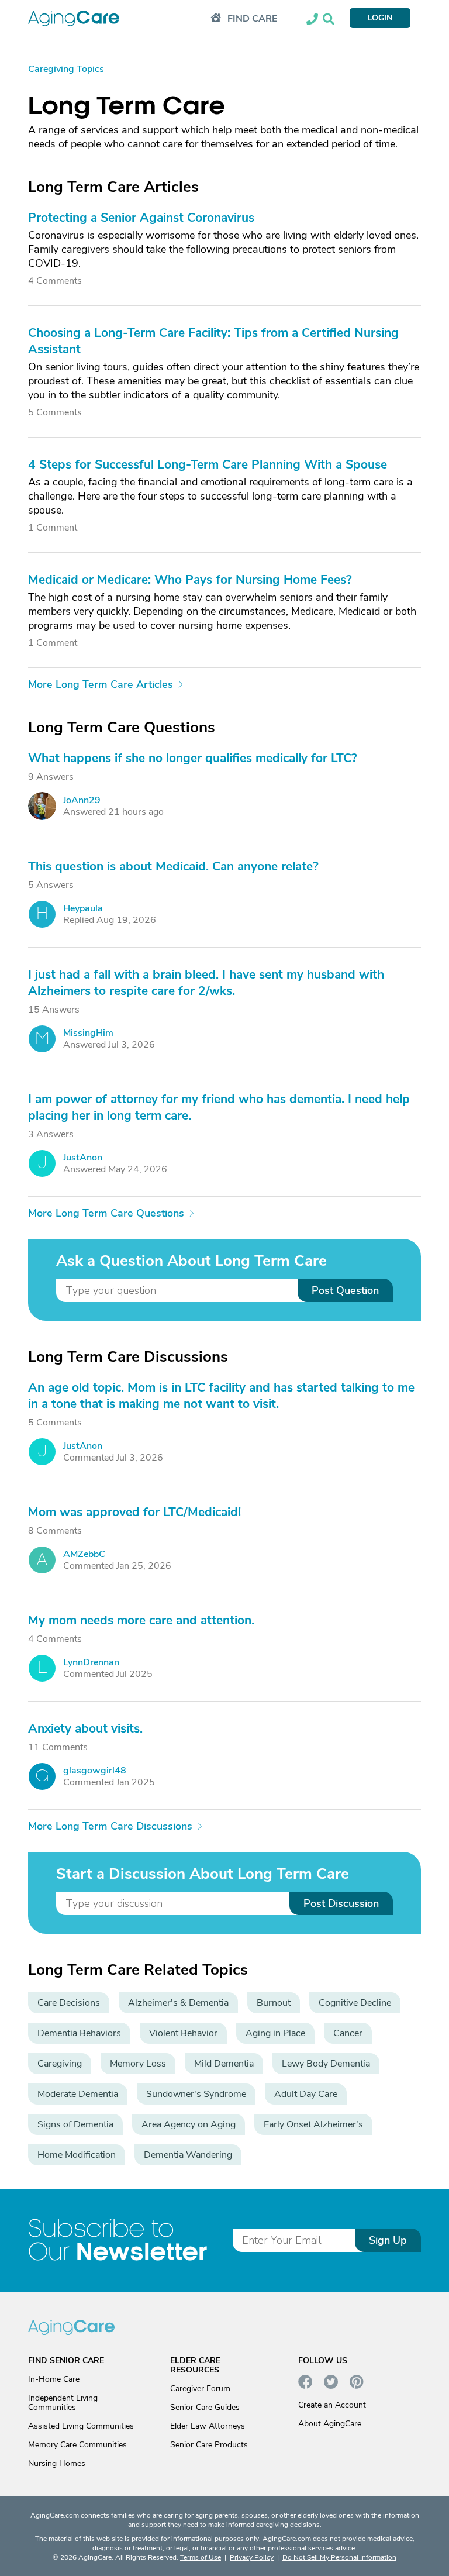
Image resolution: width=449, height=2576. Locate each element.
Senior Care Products (209, 2445)
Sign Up (388, 2240)
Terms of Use (201, 2557)
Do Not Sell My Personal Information (339, 2557)
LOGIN (380, 18)
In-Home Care (54, 2379)
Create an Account (332, 2405)
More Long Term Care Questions (106, 1213)
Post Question (345, 1290)
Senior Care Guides (205, 2407)
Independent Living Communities (63, 2403)
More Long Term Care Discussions (110, 1826)
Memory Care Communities (77, 2445)
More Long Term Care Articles (101, 684)
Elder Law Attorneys (208, 2426)
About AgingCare (330, 2424)
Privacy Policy (252, 2557)
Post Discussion (341, 1903)
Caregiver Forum (200, 2389)
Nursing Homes (57, 2463)
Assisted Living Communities (81, 2426)
